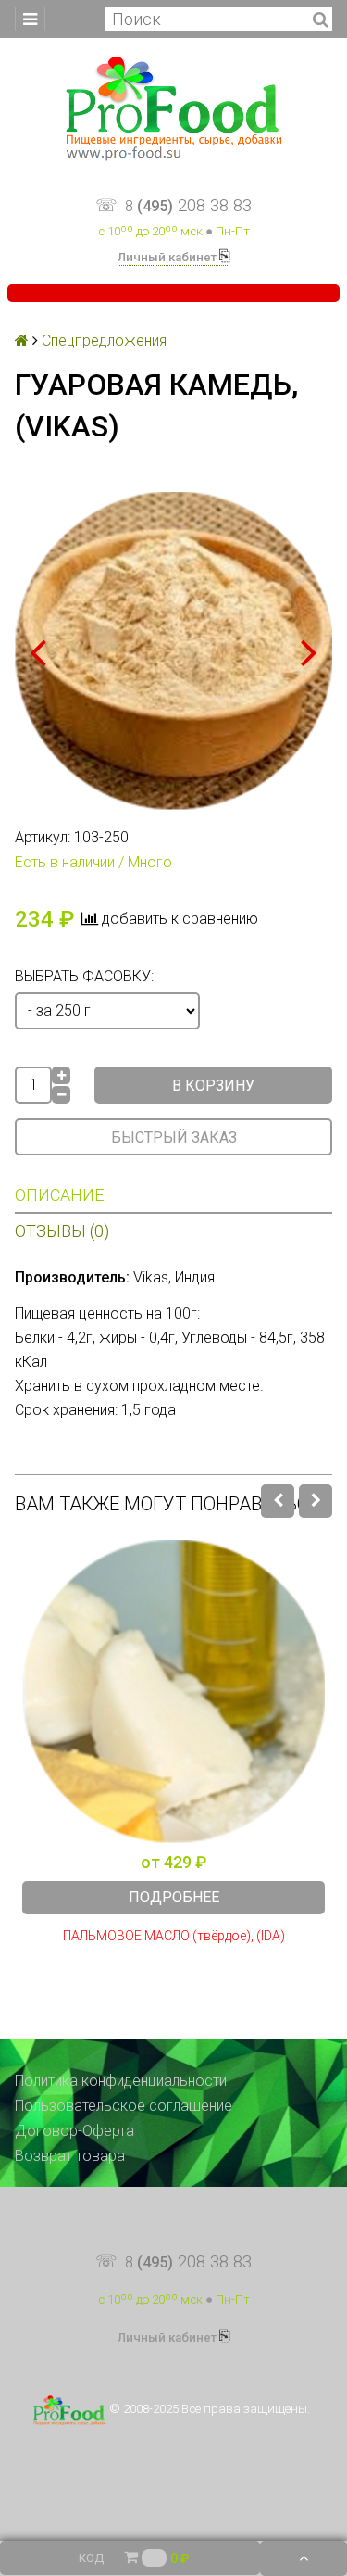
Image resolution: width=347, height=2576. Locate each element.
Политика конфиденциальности (121, 2081)
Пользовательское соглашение (124, 2106)
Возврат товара (70, 2156)
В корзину (213, 1086)
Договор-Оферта (74, 2131)
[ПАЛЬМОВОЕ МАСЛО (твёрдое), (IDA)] (173, 1692)
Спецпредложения (104, 341)
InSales (218, 2464)
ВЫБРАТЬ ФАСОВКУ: (84, 976)
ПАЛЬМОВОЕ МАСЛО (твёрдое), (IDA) (174, 1936)
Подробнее (174, 1897)
